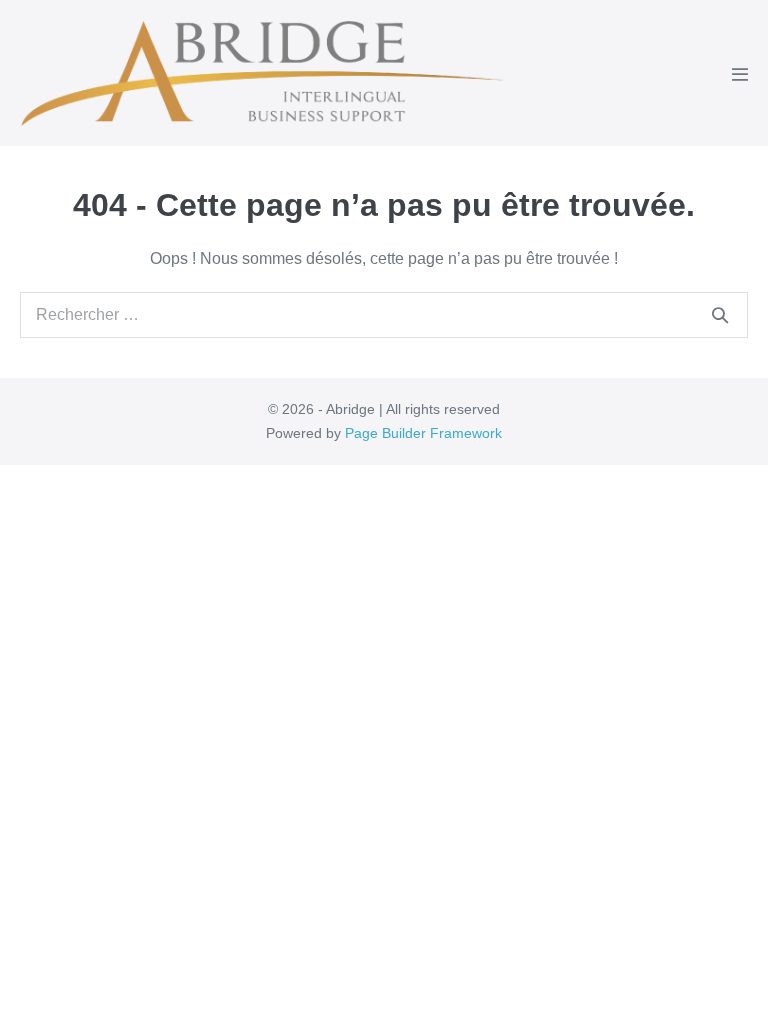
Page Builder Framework (423, 433)
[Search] (720, 315)
